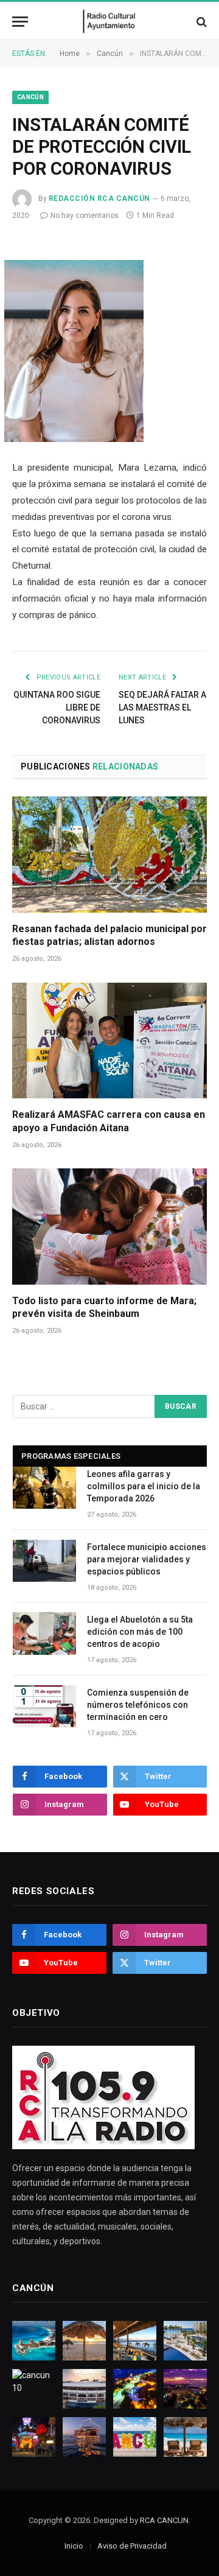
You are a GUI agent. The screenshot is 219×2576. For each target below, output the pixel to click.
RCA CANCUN (164, 2520)
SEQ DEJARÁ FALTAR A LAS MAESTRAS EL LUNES (162, 707)
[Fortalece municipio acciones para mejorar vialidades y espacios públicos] (44, 1561)
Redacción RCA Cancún (99, 198)
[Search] (200, 22)
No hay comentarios (85, 216)
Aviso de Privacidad (132, 2546)
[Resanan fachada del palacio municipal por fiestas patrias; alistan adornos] (109, 854)
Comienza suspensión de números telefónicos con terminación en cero (138, 1705)
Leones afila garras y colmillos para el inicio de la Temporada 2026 (144, 1486)
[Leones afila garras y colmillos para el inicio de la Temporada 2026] (44, 1488)
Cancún (30, 97)
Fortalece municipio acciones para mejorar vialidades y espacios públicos (147, 1559)
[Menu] (20, 22)
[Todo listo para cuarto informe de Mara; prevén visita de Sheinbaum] (109, 1226)
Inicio (74, 2546)
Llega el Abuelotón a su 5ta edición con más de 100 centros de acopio (140, 1632)
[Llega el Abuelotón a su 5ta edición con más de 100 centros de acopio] (44, 1633)
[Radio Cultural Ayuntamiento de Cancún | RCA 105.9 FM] (110, 22)
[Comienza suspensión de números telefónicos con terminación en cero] (44, 1706)
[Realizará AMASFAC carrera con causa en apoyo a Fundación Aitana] (109, 1041)
